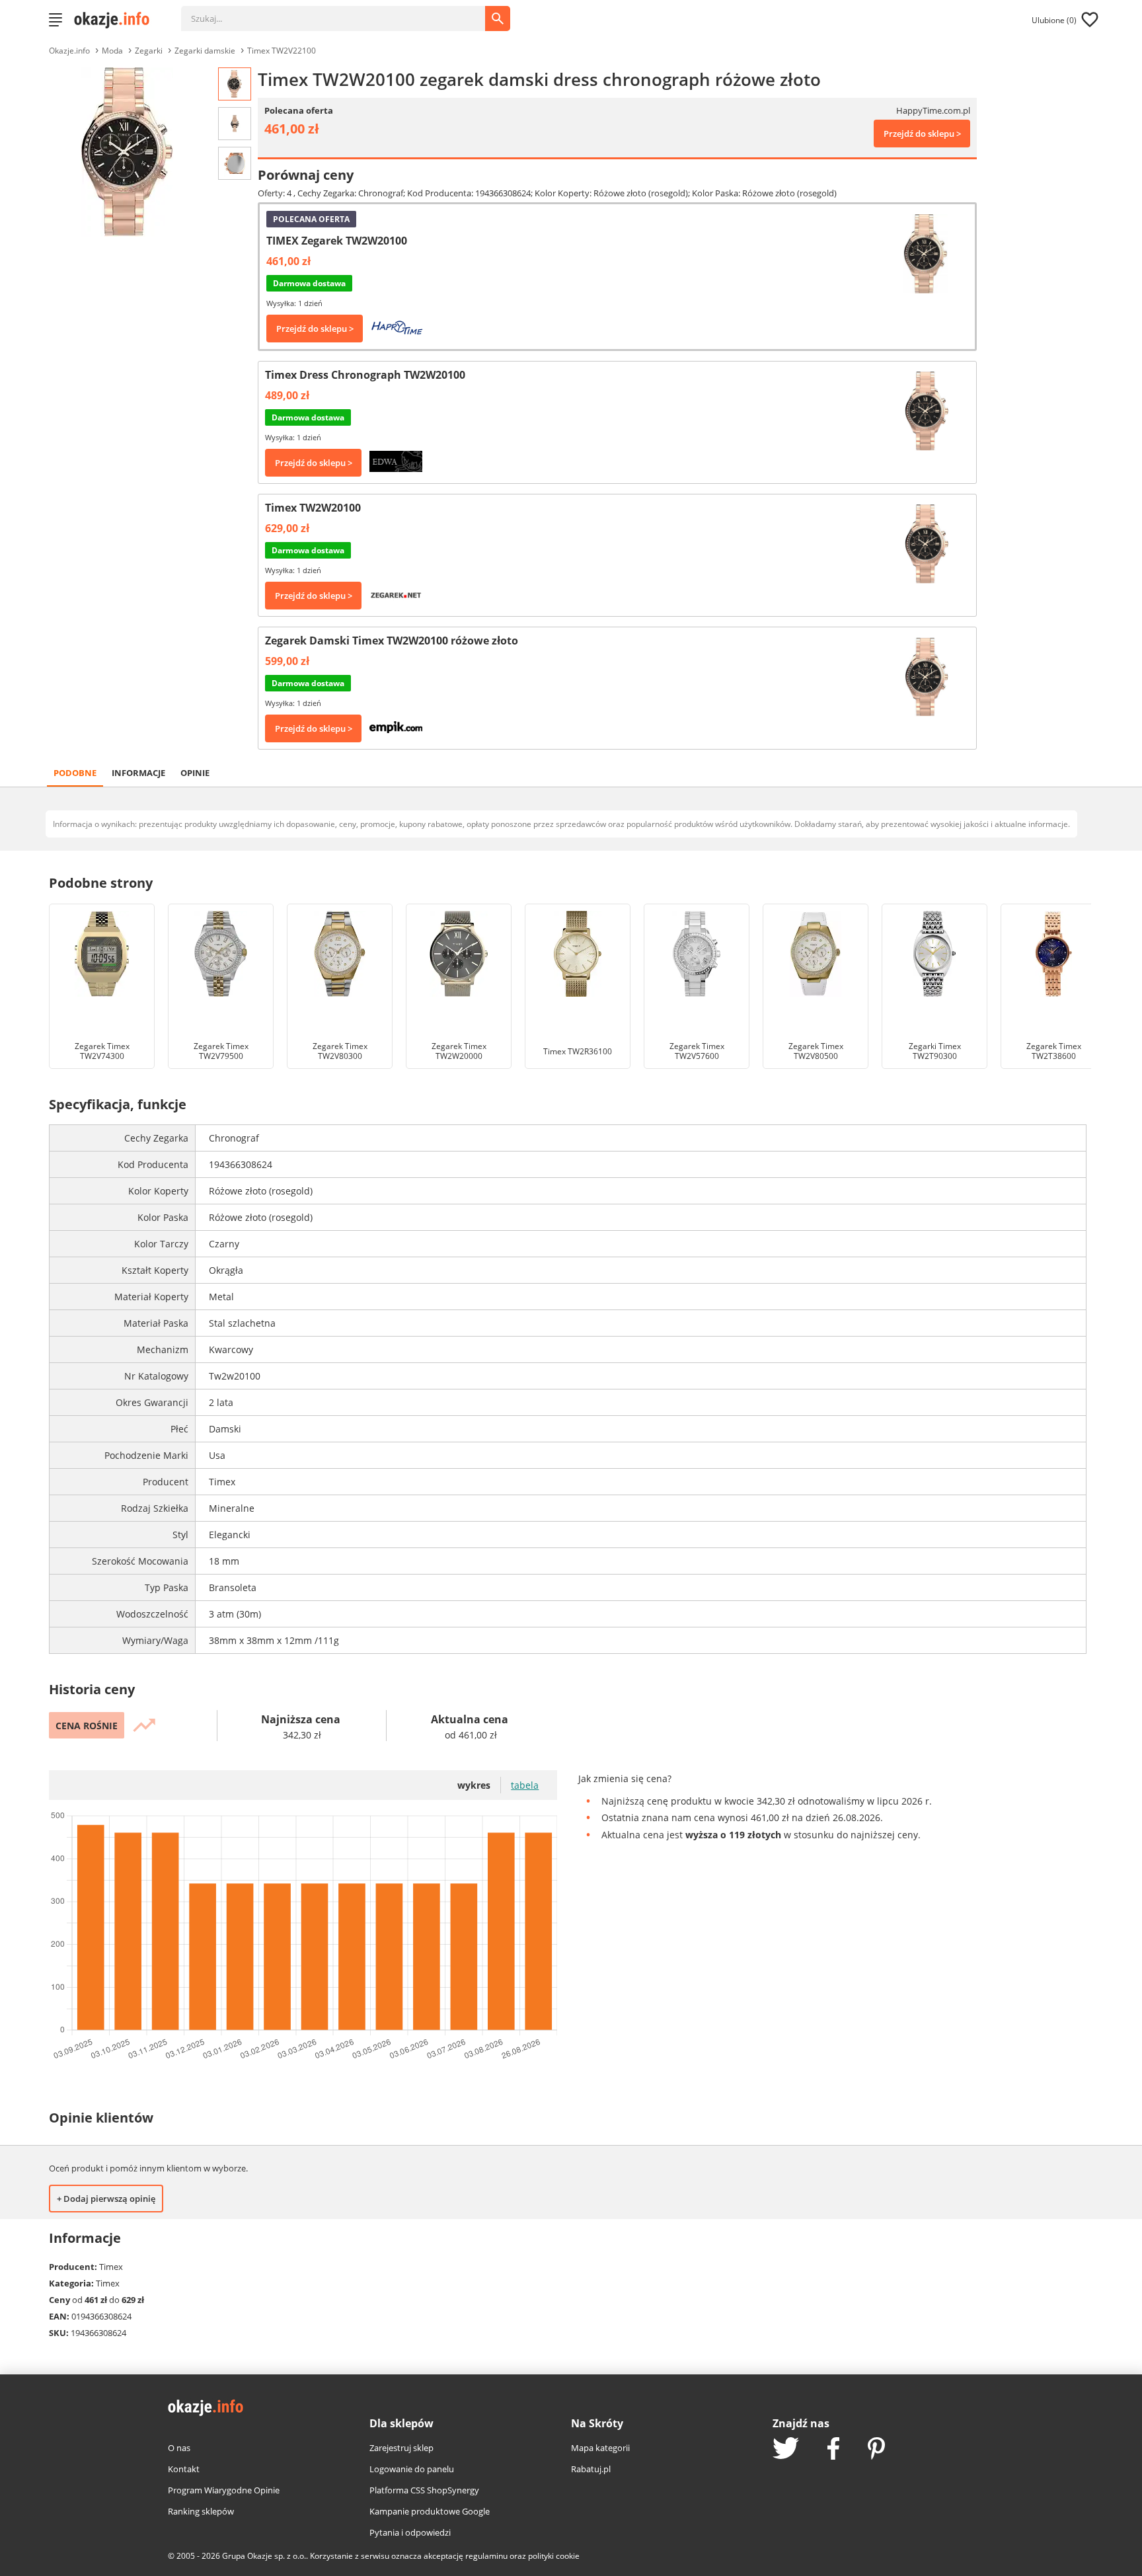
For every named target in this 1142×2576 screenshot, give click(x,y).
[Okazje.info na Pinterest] (876, 2450)
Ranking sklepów (201, 2511)
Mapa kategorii (600, 2448)
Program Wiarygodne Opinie (224, 2490)
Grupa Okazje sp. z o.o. (264, 2556)
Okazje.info (69, 51)
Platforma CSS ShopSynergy (424, 2490)
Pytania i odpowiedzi (410, 2532)
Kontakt (184, 2469)
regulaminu (486, 2556)
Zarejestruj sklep (401, 2448)
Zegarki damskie (205, 51)
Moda (112, 51)
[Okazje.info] (116, 20)
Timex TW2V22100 (282, 51)
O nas (179, 2448)
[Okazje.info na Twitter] (786, 2449)
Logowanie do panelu (412, 2469)
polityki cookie (554, 2556)
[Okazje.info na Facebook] (833, 2450)
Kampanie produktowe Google (430, 2511)
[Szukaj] (343, 12)
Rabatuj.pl (591, 2469)
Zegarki (149, 51)
